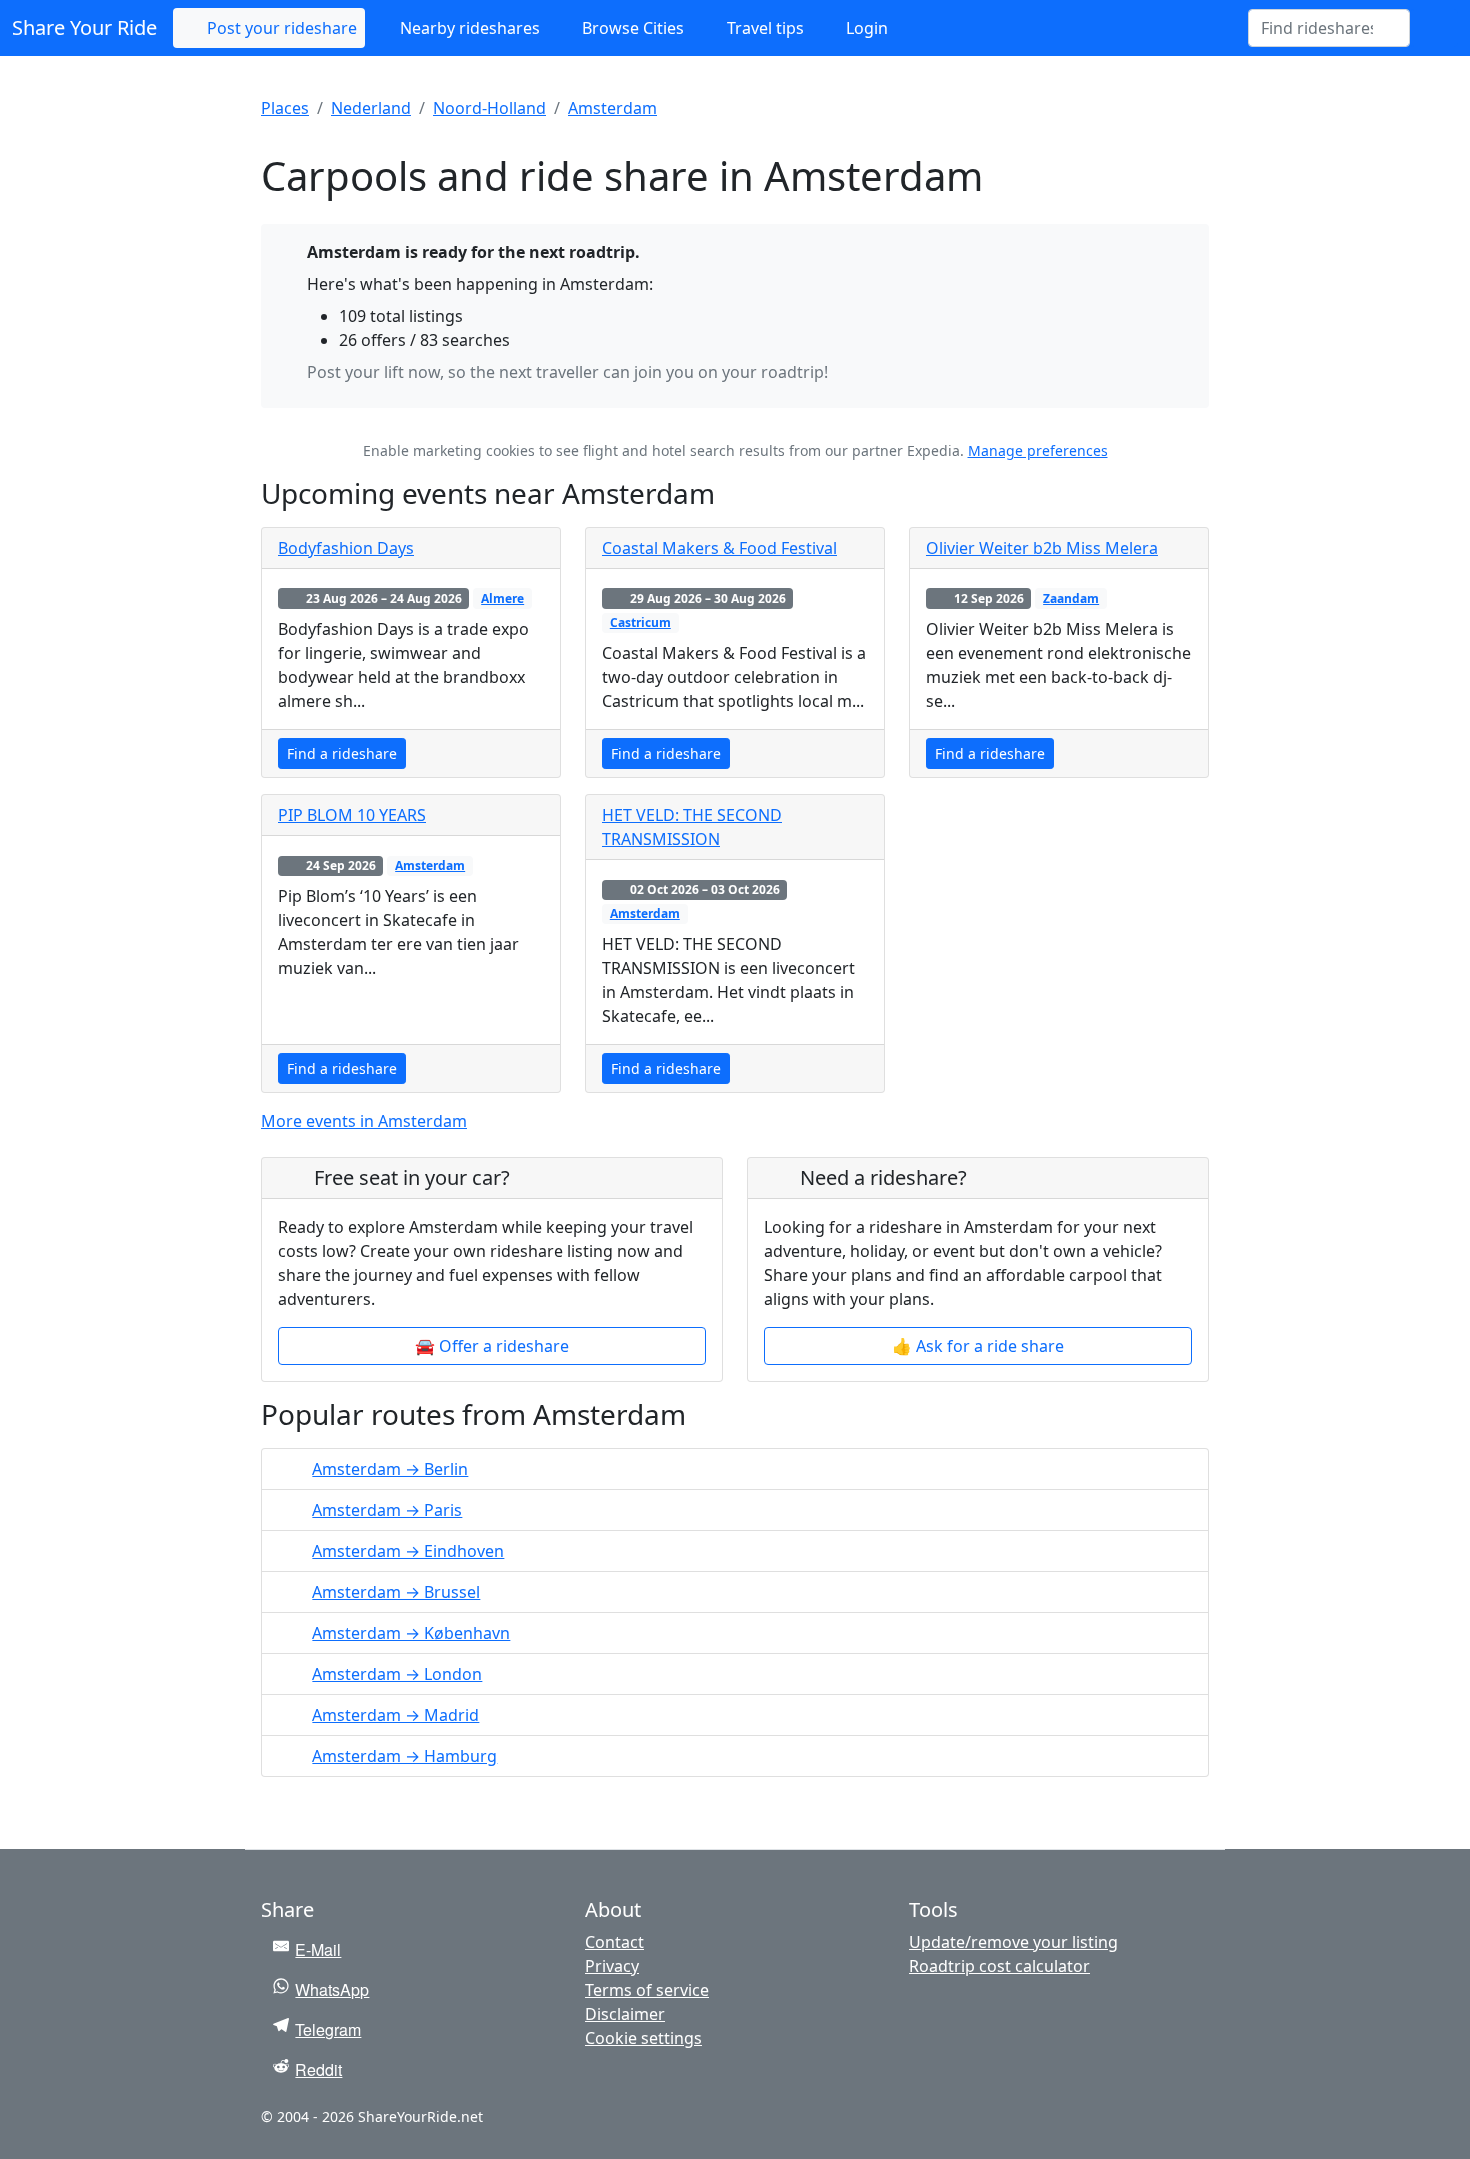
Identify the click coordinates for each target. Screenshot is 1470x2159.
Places (285, 108)
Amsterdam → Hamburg (404, 1756)
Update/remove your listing (1013, 1942)
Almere (502, 598)
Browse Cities (631, 28)
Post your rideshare (280, 28)
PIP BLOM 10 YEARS (352, 815)
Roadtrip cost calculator (999, 1966)
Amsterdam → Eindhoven (408, 1551)
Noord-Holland (489, 108)
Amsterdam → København (411, 1633)
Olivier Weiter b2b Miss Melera (1042, 548)
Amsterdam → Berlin (390, 1469)
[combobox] (1317, 28)
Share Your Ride (84, 27)
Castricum (640, 622)
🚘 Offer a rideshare (492, 1346)
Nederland (371, 108)
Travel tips (763, 28)
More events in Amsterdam (364, 1121)
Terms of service (647, 1990)
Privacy (612, 1966)
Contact (614, 1942)
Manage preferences (1038, 450)
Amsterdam (612, 108)
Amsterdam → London (397, 1674)
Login (865, 28)
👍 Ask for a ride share (978, 1346)
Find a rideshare (342, 753)
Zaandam (1071, 598)
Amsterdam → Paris (387, 1510)
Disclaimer (625, 2014)
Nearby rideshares (468, 28)
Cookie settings (643, 2038)
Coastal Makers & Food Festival (719, 548)
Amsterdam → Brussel (396, 1592)
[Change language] (1434, 28)
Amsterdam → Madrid (395, 1715)
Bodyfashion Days (346, 548)
